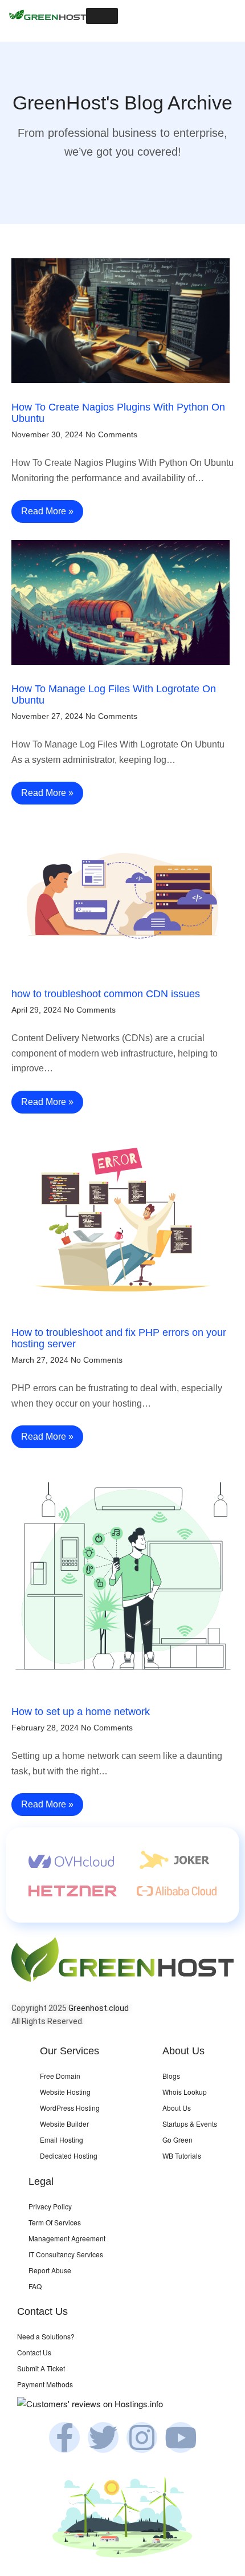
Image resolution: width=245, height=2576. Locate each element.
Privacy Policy (50, 2206)
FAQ (35, 2286)
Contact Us (34, 2352)
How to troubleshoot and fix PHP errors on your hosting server (119, 1338)
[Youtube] (181, 2437)
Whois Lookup (185, 2092)
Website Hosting (65, 2092)
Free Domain (60, 2076)
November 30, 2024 (47, 434)
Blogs (171, 2076)
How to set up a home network (81, 1712)
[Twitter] (103, 2437)
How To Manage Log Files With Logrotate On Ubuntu (114, 694)
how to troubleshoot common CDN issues (106, 994)
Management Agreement (67, 2238)
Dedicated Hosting (69, 2156)
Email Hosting (62, 2140)
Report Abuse (50, 2270)
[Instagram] (142, 2437)
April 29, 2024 (36, 1010)
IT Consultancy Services (66, 2254)
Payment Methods (45, 2384)
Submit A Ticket (41, 2368)
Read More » (47, 511)
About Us (177, 2108)
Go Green (177, 2140)
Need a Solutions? (46, 2336)
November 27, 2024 (47, 716)
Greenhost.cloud (99, 2008)
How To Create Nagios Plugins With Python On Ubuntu (118, 413)
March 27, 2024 (40, 1360)
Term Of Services (55, 2222)
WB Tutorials (182, 2156)
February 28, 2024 (45, 1728)
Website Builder (64, 2124)
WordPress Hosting (70, 2108)
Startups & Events (190, 2124)
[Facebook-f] (64, 2437)
